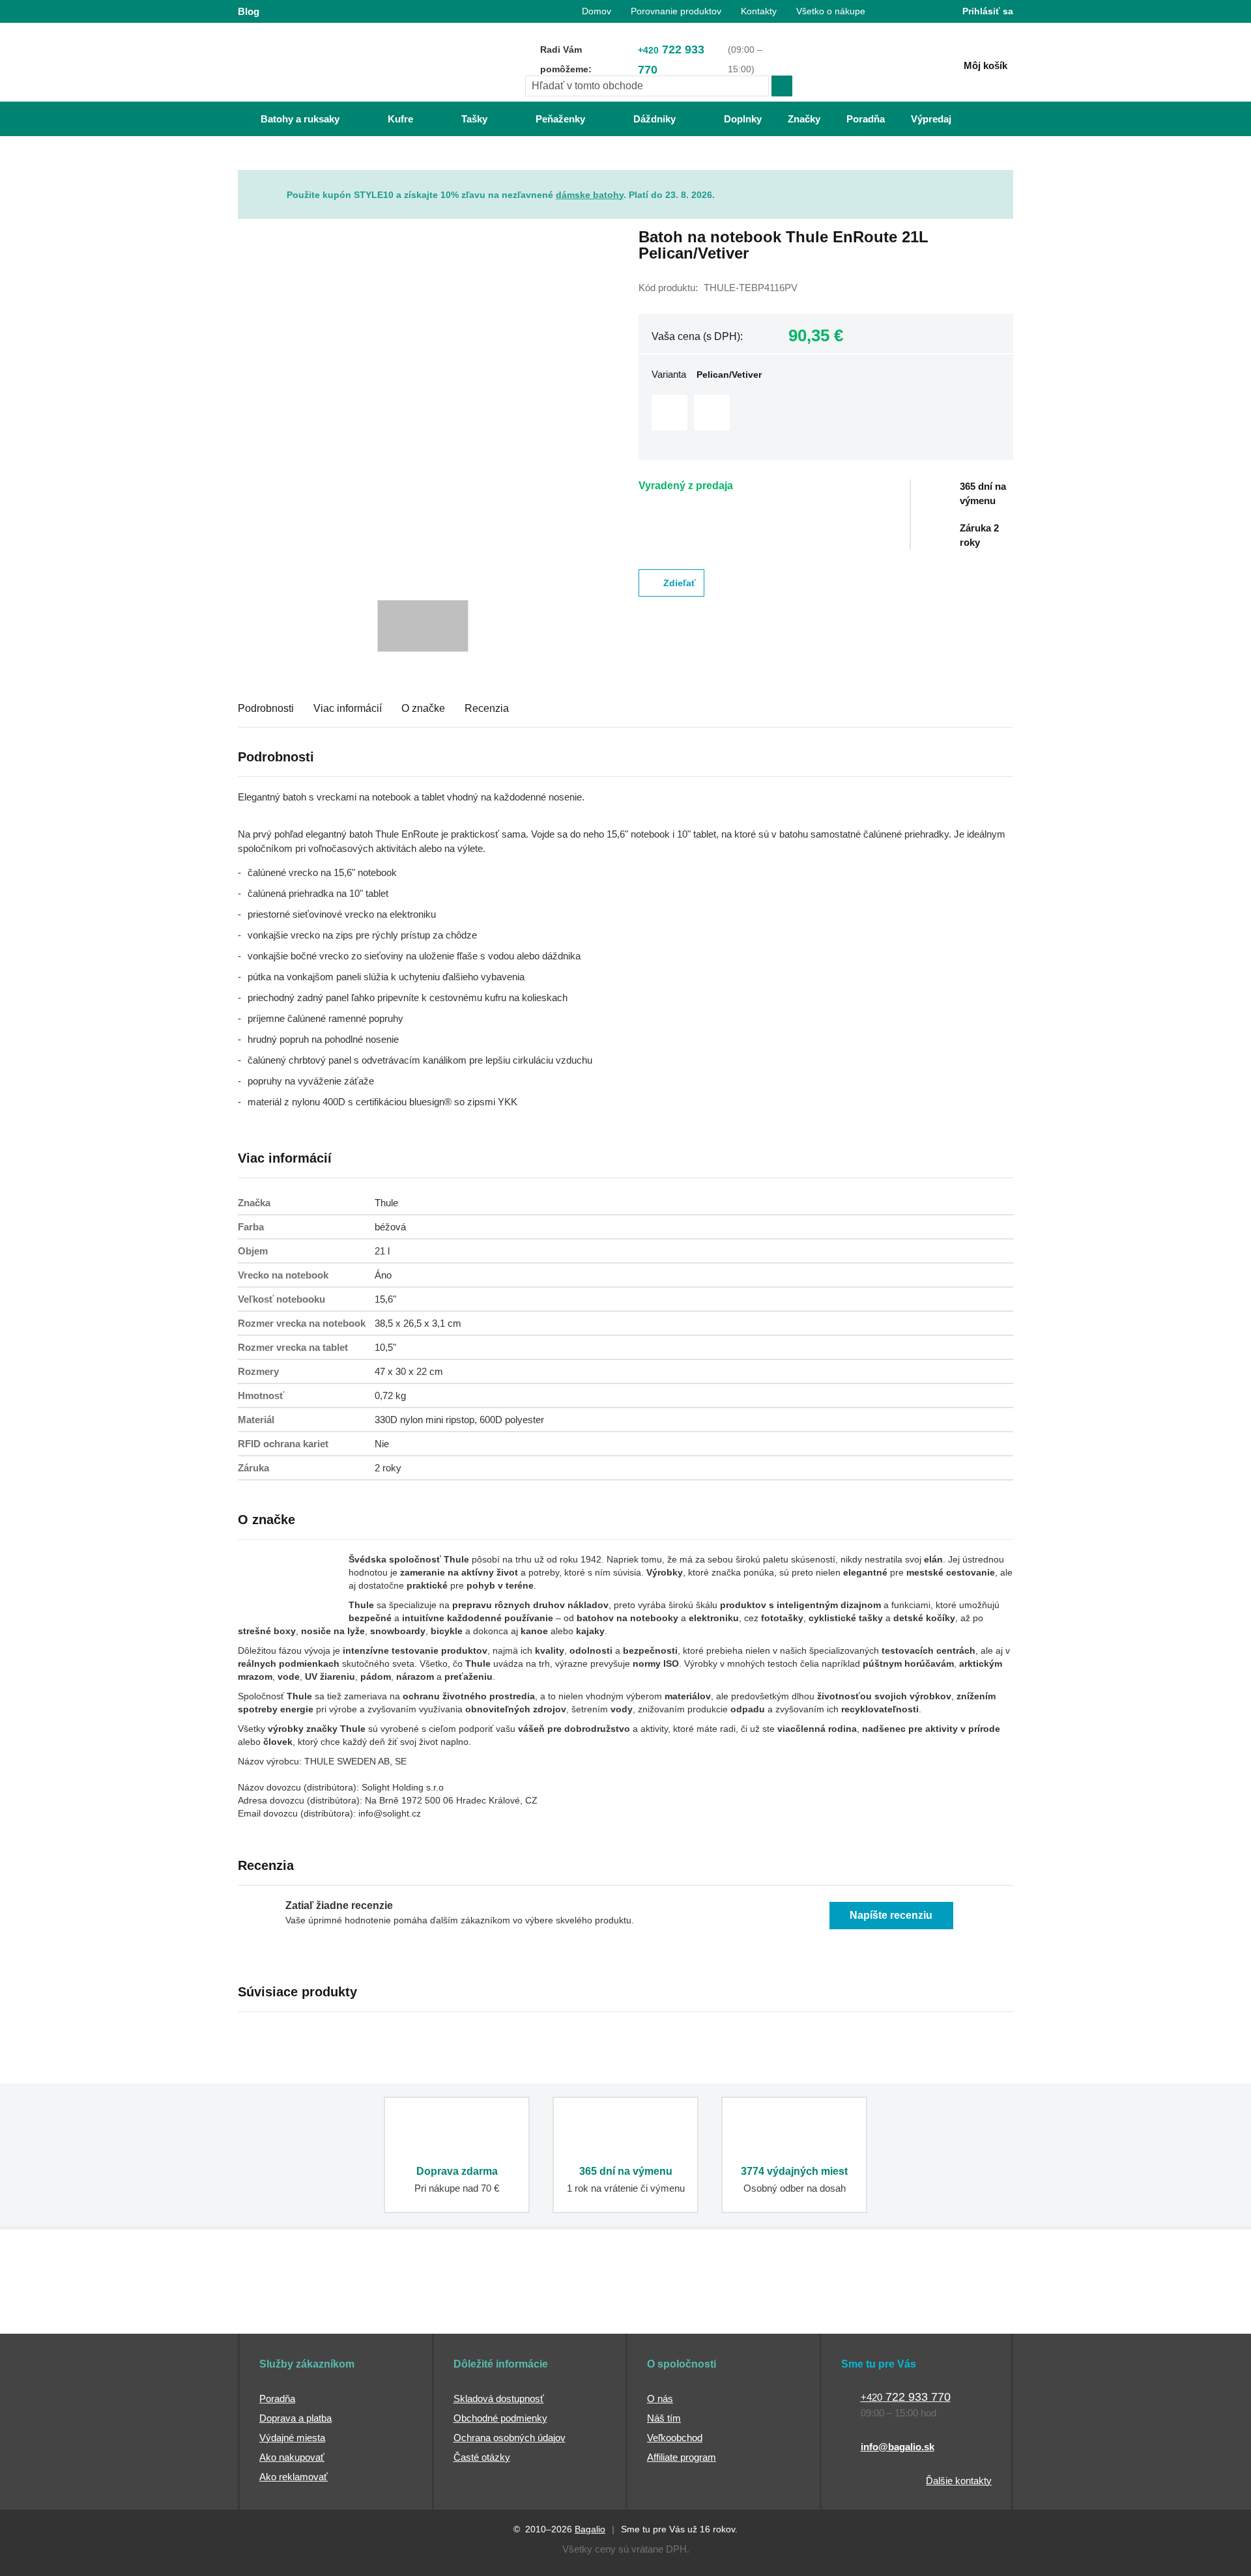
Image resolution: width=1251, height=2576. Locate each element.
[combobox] (647, 86)
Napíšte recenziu (891, 1915)
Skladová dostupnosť (499, 2399)
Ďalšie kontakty (959, 2481)
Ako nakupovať (292, 2457)
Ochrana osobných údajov (510, 2438)
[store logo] (319, 63)
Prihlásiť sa (988, 11)
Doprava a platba (295, 2418)
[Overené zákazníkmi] (474, 2309)
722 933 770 (671, 60)
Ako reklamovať (294, 2477)
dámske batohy (590, 195)
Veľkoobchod (675, 2438)
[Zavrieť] (1003, 180)
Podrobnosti (266, 708)
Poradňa (277, 2399)
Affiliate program (682, 2457)
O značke (423, 708)
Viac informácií (348, 708)
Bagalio (590, 2529)
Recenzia (487, 708)
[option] (669, 413)
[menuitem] (287, 119)
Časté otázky (482, 2457)
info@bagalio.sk (898, 2447)
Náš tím (664, 2418)
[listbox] (826, 414)
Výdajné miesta (292, 2438)
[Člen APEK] (281, 2309)
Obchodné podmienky (500, 2418)
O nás (660, 2399)
